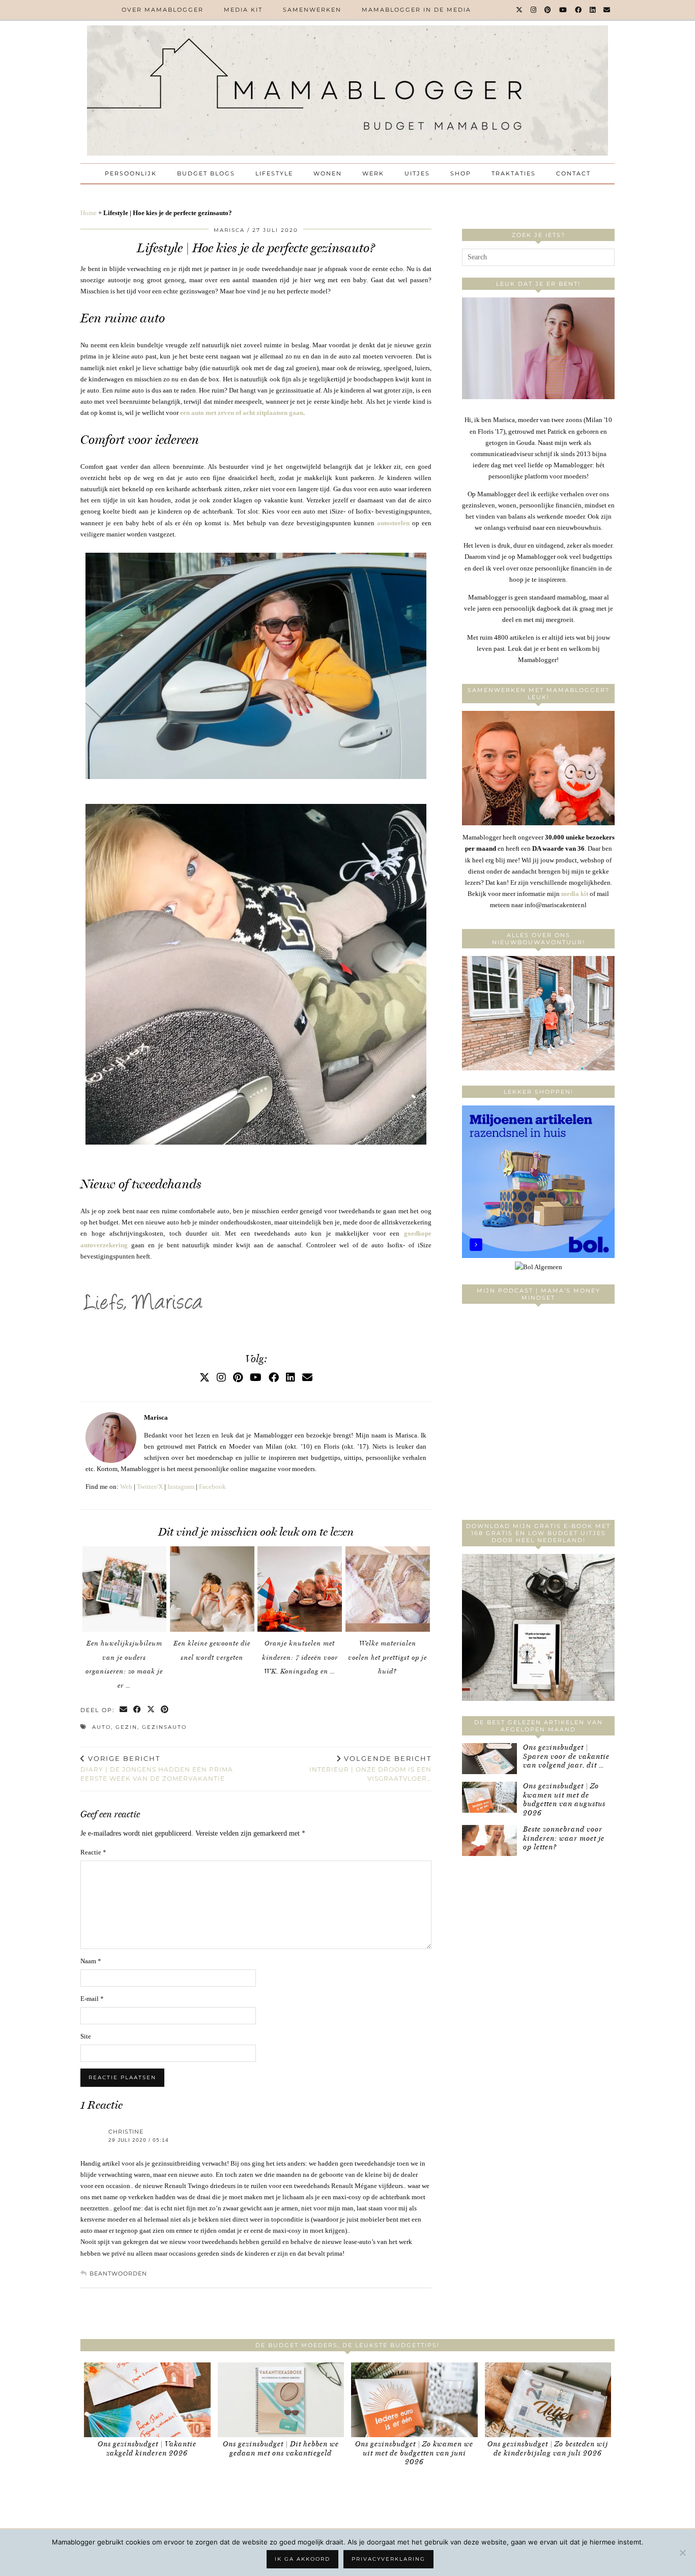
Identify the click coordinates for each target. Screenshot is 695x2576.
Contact (573, 173)
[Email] (607, 10)
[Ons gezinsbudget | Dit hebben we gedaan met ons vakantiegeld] (281, 2400)
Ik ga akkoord (302, 2559)
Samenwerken (312, 10)
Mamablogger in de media (416, 10)
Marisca (229, 230)
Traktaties (514, 173)
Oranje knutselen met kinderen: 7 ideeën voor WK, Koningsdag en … (300, 1657)
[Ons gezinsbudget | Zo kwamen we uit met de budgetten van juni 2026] (414, 2400)
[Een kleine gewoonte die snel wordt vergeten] (212, 1589)
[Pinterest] (548, 10)
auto (102, 1727)
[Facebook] (579, 10)
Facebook (212, 1487)
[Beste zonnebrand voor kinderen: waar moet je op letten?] (489, 1840)
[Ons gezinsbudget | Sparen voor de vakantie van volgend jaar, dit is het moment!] (489, 1759)
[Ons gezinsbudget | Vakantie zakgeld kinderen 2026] (147, 2400)
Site (86, 2036)
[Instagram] (534, 10)
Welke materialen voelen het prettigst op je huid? (387, 1657)
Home (89, 213)
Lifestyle (274, 173)
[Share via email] (124, 1710)
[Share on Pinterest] (165, 1710)
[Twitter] (520, 10)
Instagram (181, 1487)
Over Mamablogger (163, 10)
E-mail (92, 1999)
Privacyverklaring (388, 2559)
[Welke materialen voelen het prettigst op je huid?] (388, 1589)
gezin (126, 1727)
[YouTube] (563, 10)
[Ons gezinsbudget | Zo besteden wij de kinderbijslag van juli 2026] (548, 2400)
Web (126, 1487)
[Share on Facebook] (138, 1710)
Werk (373, 173)
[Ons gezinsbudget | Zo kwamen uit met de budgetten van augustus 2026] (489, 1797)
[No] (682, 2553)
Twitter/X (150, 1487)
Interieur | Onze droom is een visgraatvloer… (370, 1769)
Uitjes (417, 173)
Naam (91, 1961)
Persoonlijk (131, 173)
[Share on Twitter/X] (151, 1710)
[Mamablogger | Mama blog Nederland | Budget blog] (347, 91)
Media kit (243, 10)
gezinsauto (164, 1727)
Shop (461, 173)
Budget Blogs (206, 173)
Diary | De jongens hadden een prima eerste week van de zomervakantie (157, 1769)
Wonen (328, 173)
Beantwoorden (118, 2273)
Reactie (93, 1852)
